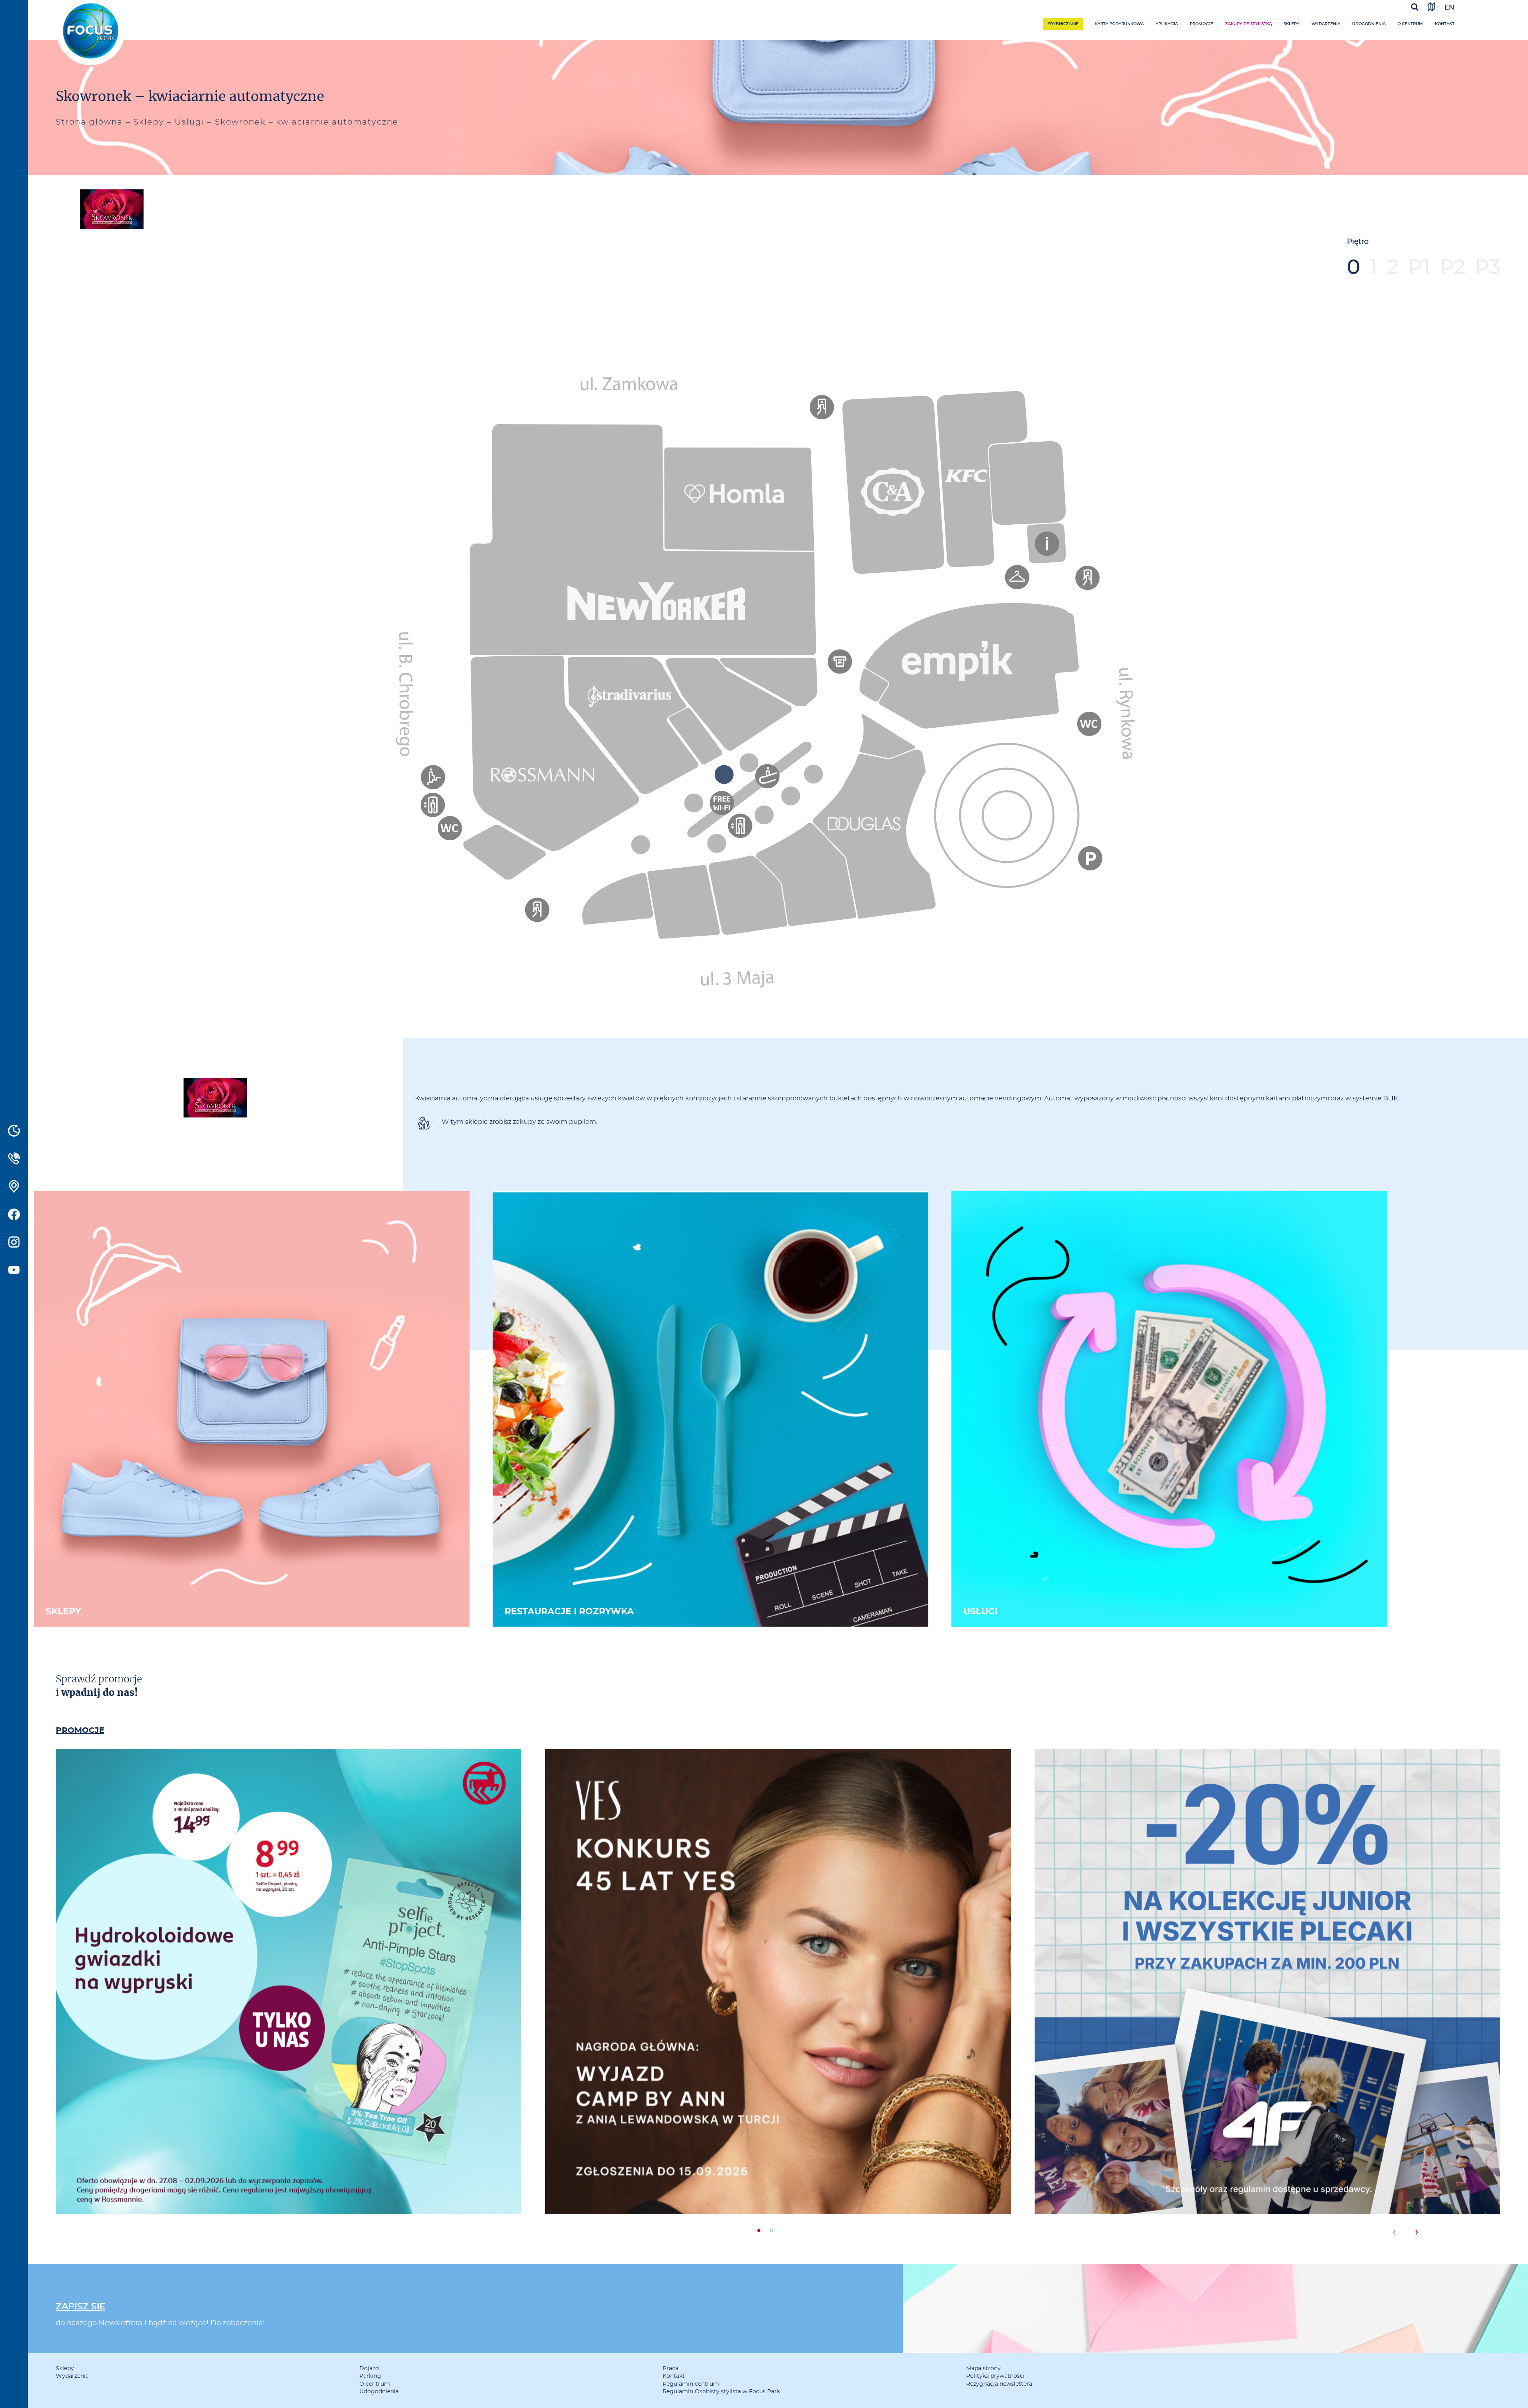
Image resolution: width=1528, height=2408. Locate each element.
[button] (759, 2231)
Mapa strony (983, 2369)
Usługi (190, 122)
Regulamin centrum (691, 2384)
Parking (370, 2376)
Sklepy (1292, 24)
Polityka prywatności (995, 2376)
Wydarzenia (1326, 24)
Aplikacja (1167, 24)
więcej (288, 2015)
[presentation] (1394, 2232)
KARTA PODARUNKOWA (1119, 24)
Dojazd (369, 2369)
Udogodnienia (1369, 24)
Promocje (1202, 24)
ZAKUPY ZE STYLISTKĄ (1248, 24)
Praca (670, 2369)
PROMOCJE (80, 1731)
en (1449, 7)
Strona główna (89, 122)
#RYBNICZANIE (1063, 24)
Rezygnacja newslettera (999, 2384)
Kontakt (1445, 24)
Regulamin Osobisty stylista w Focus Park (721, 2392)
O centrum (1410, 24)
